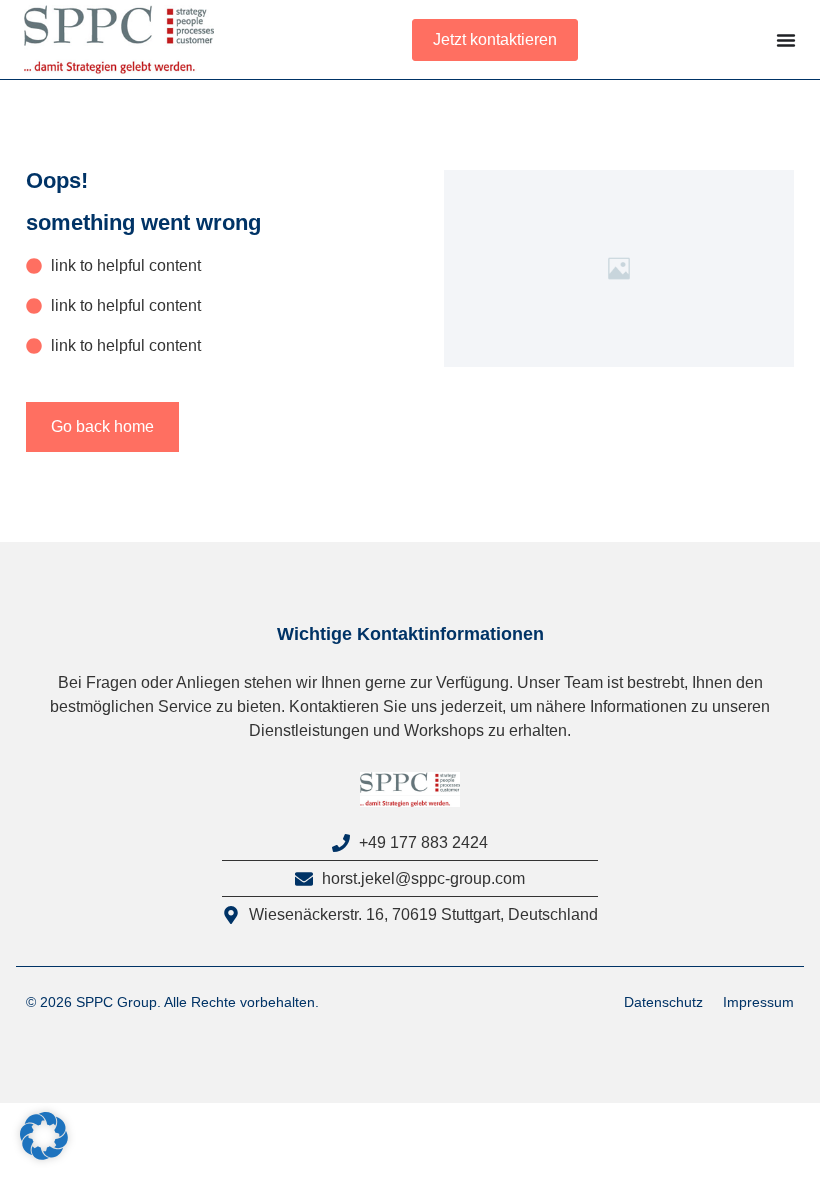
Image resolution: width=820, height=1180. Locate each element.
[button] (44, 1136)
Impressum (758, 1002)
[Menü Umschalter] (786, 40)
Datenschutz (663, 1002)
